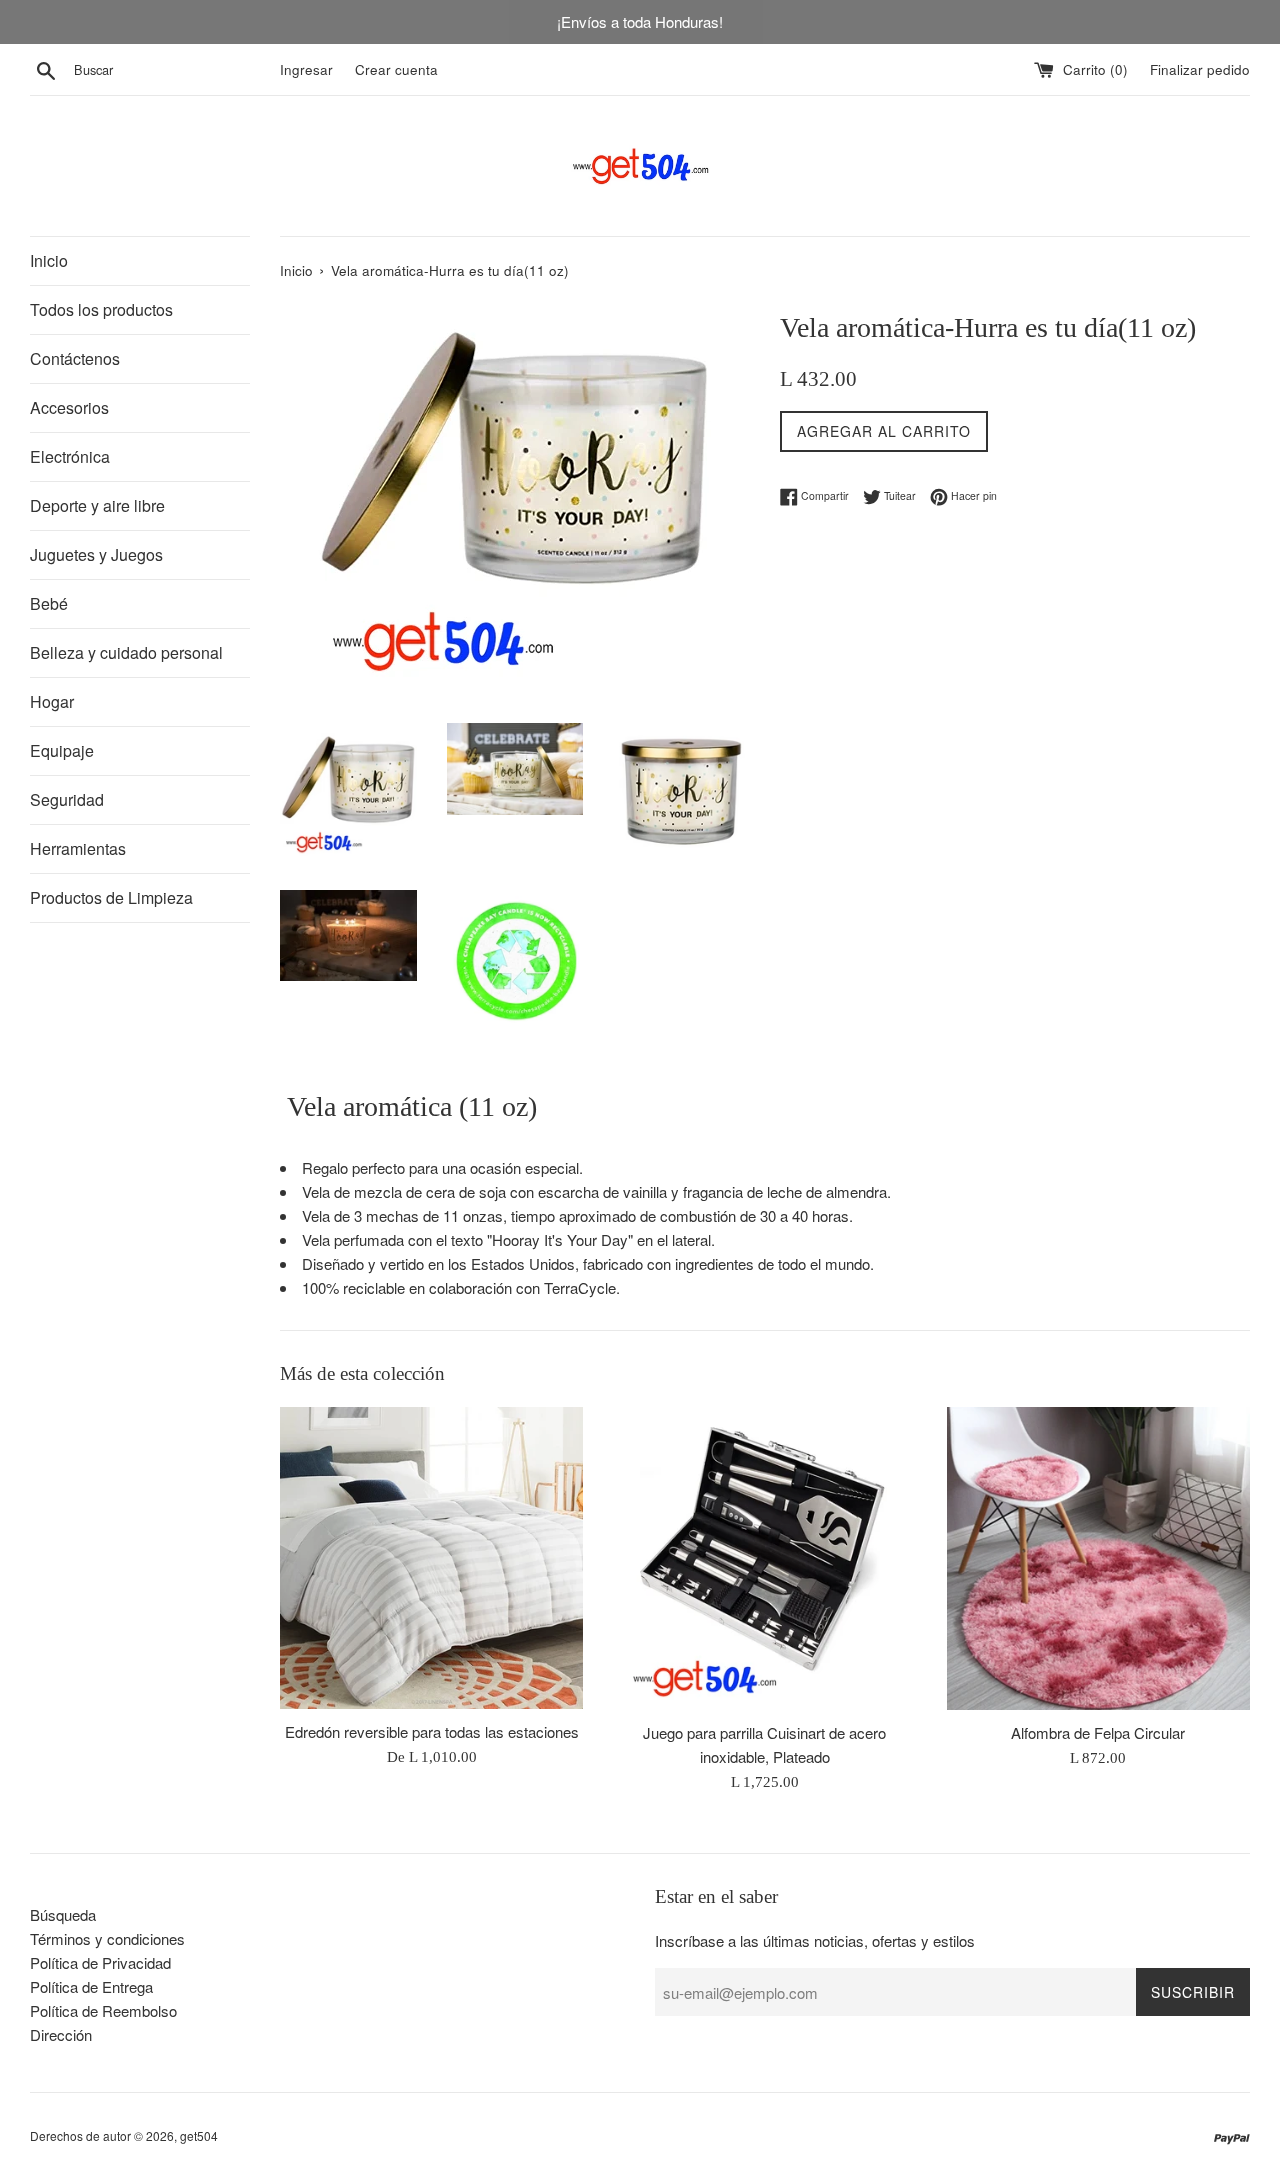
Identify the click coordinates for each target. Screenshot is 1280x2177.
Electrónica (70, 456)
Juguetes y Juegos (96, 554)
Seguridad (67, 799)
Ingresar (306, 69)
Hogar (52, 701)
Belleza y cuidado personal (126, 652)
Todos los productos (101, 309)
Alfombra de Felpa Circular (1098, 1731)
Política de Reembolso (103, 2010)
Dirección (61, 2034)
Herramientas (78, 848)
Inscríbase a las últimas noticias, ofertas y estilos (815, 1940)
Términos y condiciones (107, 1938)
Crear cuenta (396, 69)
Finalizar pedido (1200, 69)
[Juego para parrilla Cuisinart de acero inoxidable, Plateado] (764, 1558)
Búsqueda (63, 1914)
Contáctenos (75, 358)
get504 (199, 2135)
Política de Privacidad (100, 1962)
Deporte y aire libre (97, 505)
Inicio (49, 260)
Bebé (49, 603)
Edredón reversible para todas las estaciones (432, 1730)
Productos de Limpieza (111, 897)
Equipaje (62, 750)
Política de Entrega (91, 1986)
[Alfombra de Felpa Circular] (1098, 1558)
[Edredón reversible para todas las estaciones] (431, 1558)
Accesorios (69, 407)
